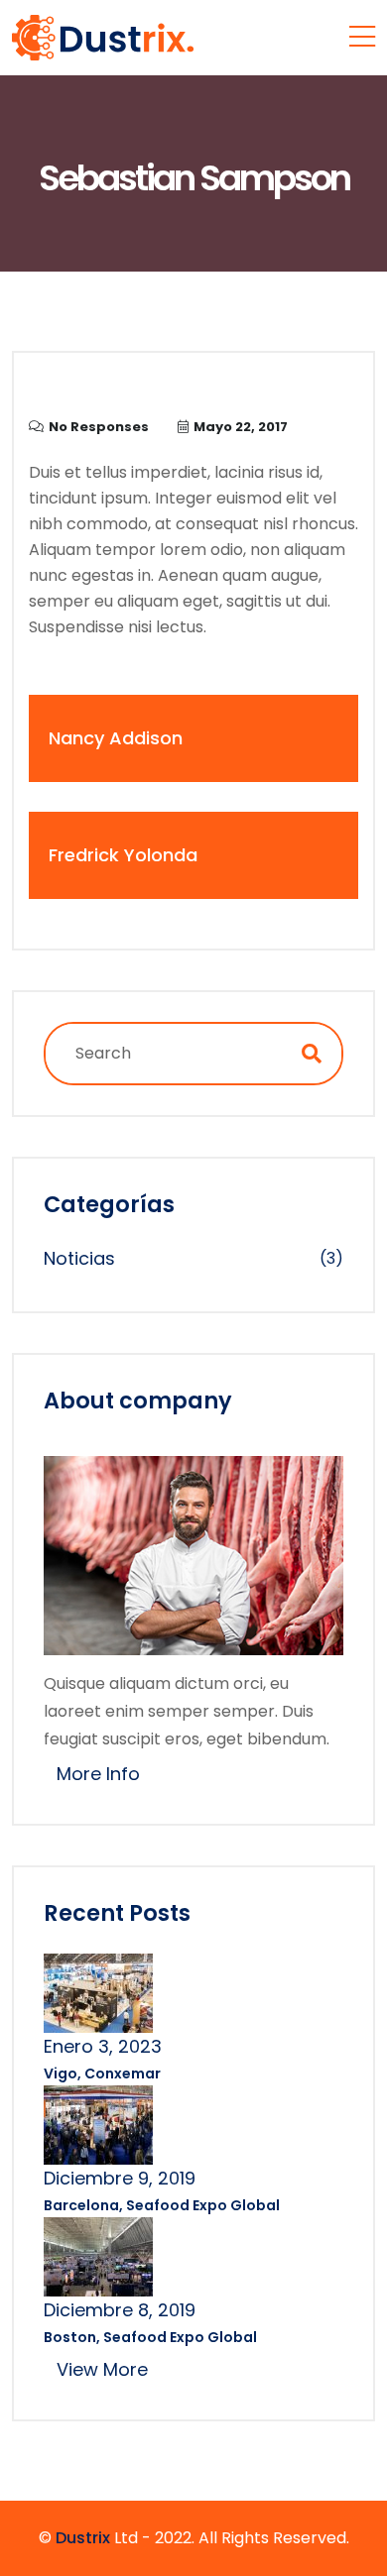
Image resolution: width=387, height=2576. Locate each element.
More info (98, 1774)
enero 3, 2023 (103, 2046)
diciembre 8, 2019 (120, 2310)
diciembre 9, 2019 (120, 2178)
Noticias (79, 1258)
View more (102, 2369)
